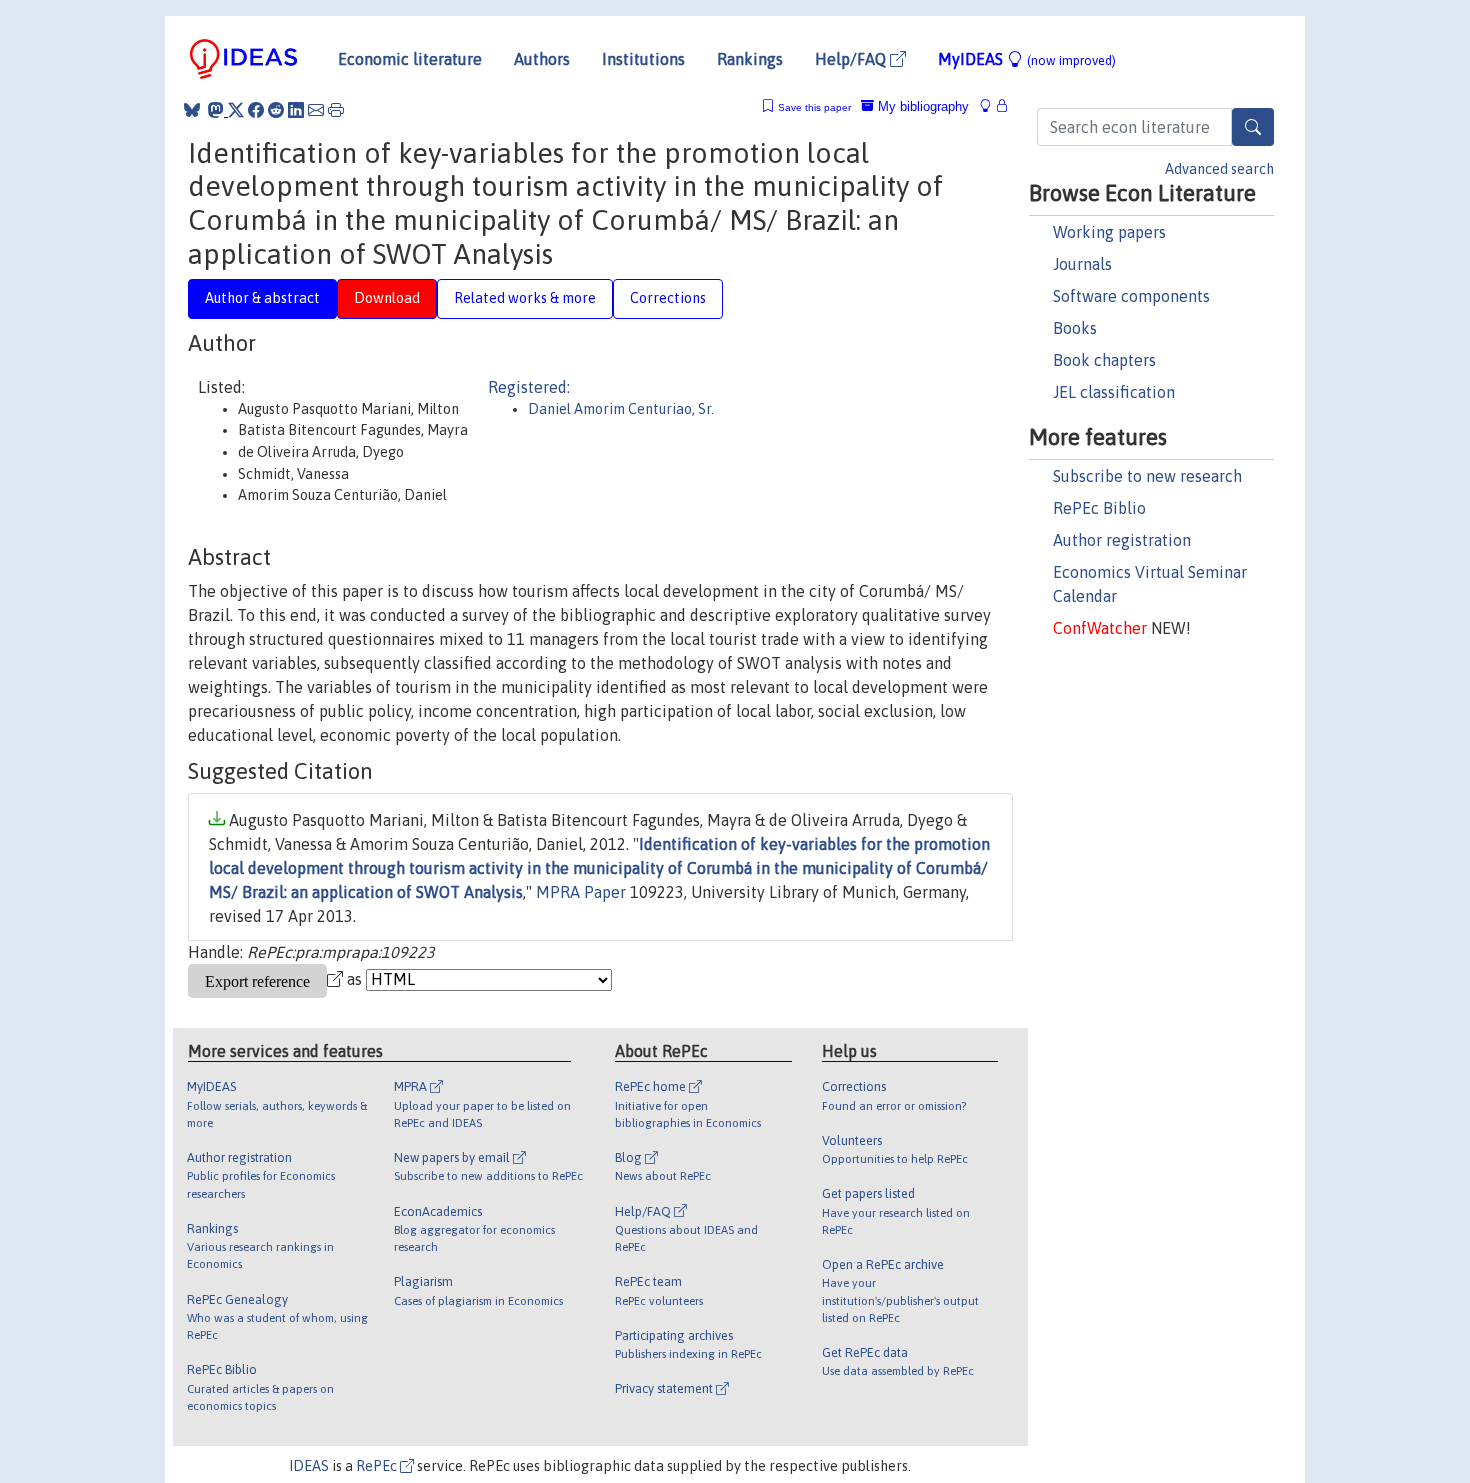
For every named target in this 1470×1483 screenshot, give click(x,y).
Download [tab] (387, 298)
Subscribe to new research (1147, 476)
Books (1075, 328)
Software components (1131, 296)
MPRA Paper (581, 892)
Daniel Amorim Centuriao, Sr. (621, 409)
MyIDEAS (1027, 59)
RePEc (378, 1466)
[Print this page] (336, 110)
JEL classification (1114, 392)
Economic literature (410, 59)
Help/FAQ (852, 59)
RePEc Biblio (1099, 508)
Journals (1082, 264)
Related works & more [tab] (525, 298)
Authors (542, 59)
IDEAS (309, 1466)
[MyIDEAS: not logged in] (991, 106)
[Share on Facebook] (256, 110)
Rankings (750, 59)
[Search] (1253, 127)
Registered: (529, 387)
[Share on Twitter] (236, 110)
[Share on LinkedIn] (296, 110)
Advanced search (1219, 169)
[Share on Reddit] (276, 110)
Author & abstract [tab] (262, 298)
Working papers (1109, 232)
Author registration (1122, 540)
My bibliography (921, 106)
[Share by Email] (316, 110)
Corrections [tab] (668, 298)
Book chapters (1104, 360)
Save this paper (814, 107)
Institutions (643, 59)
